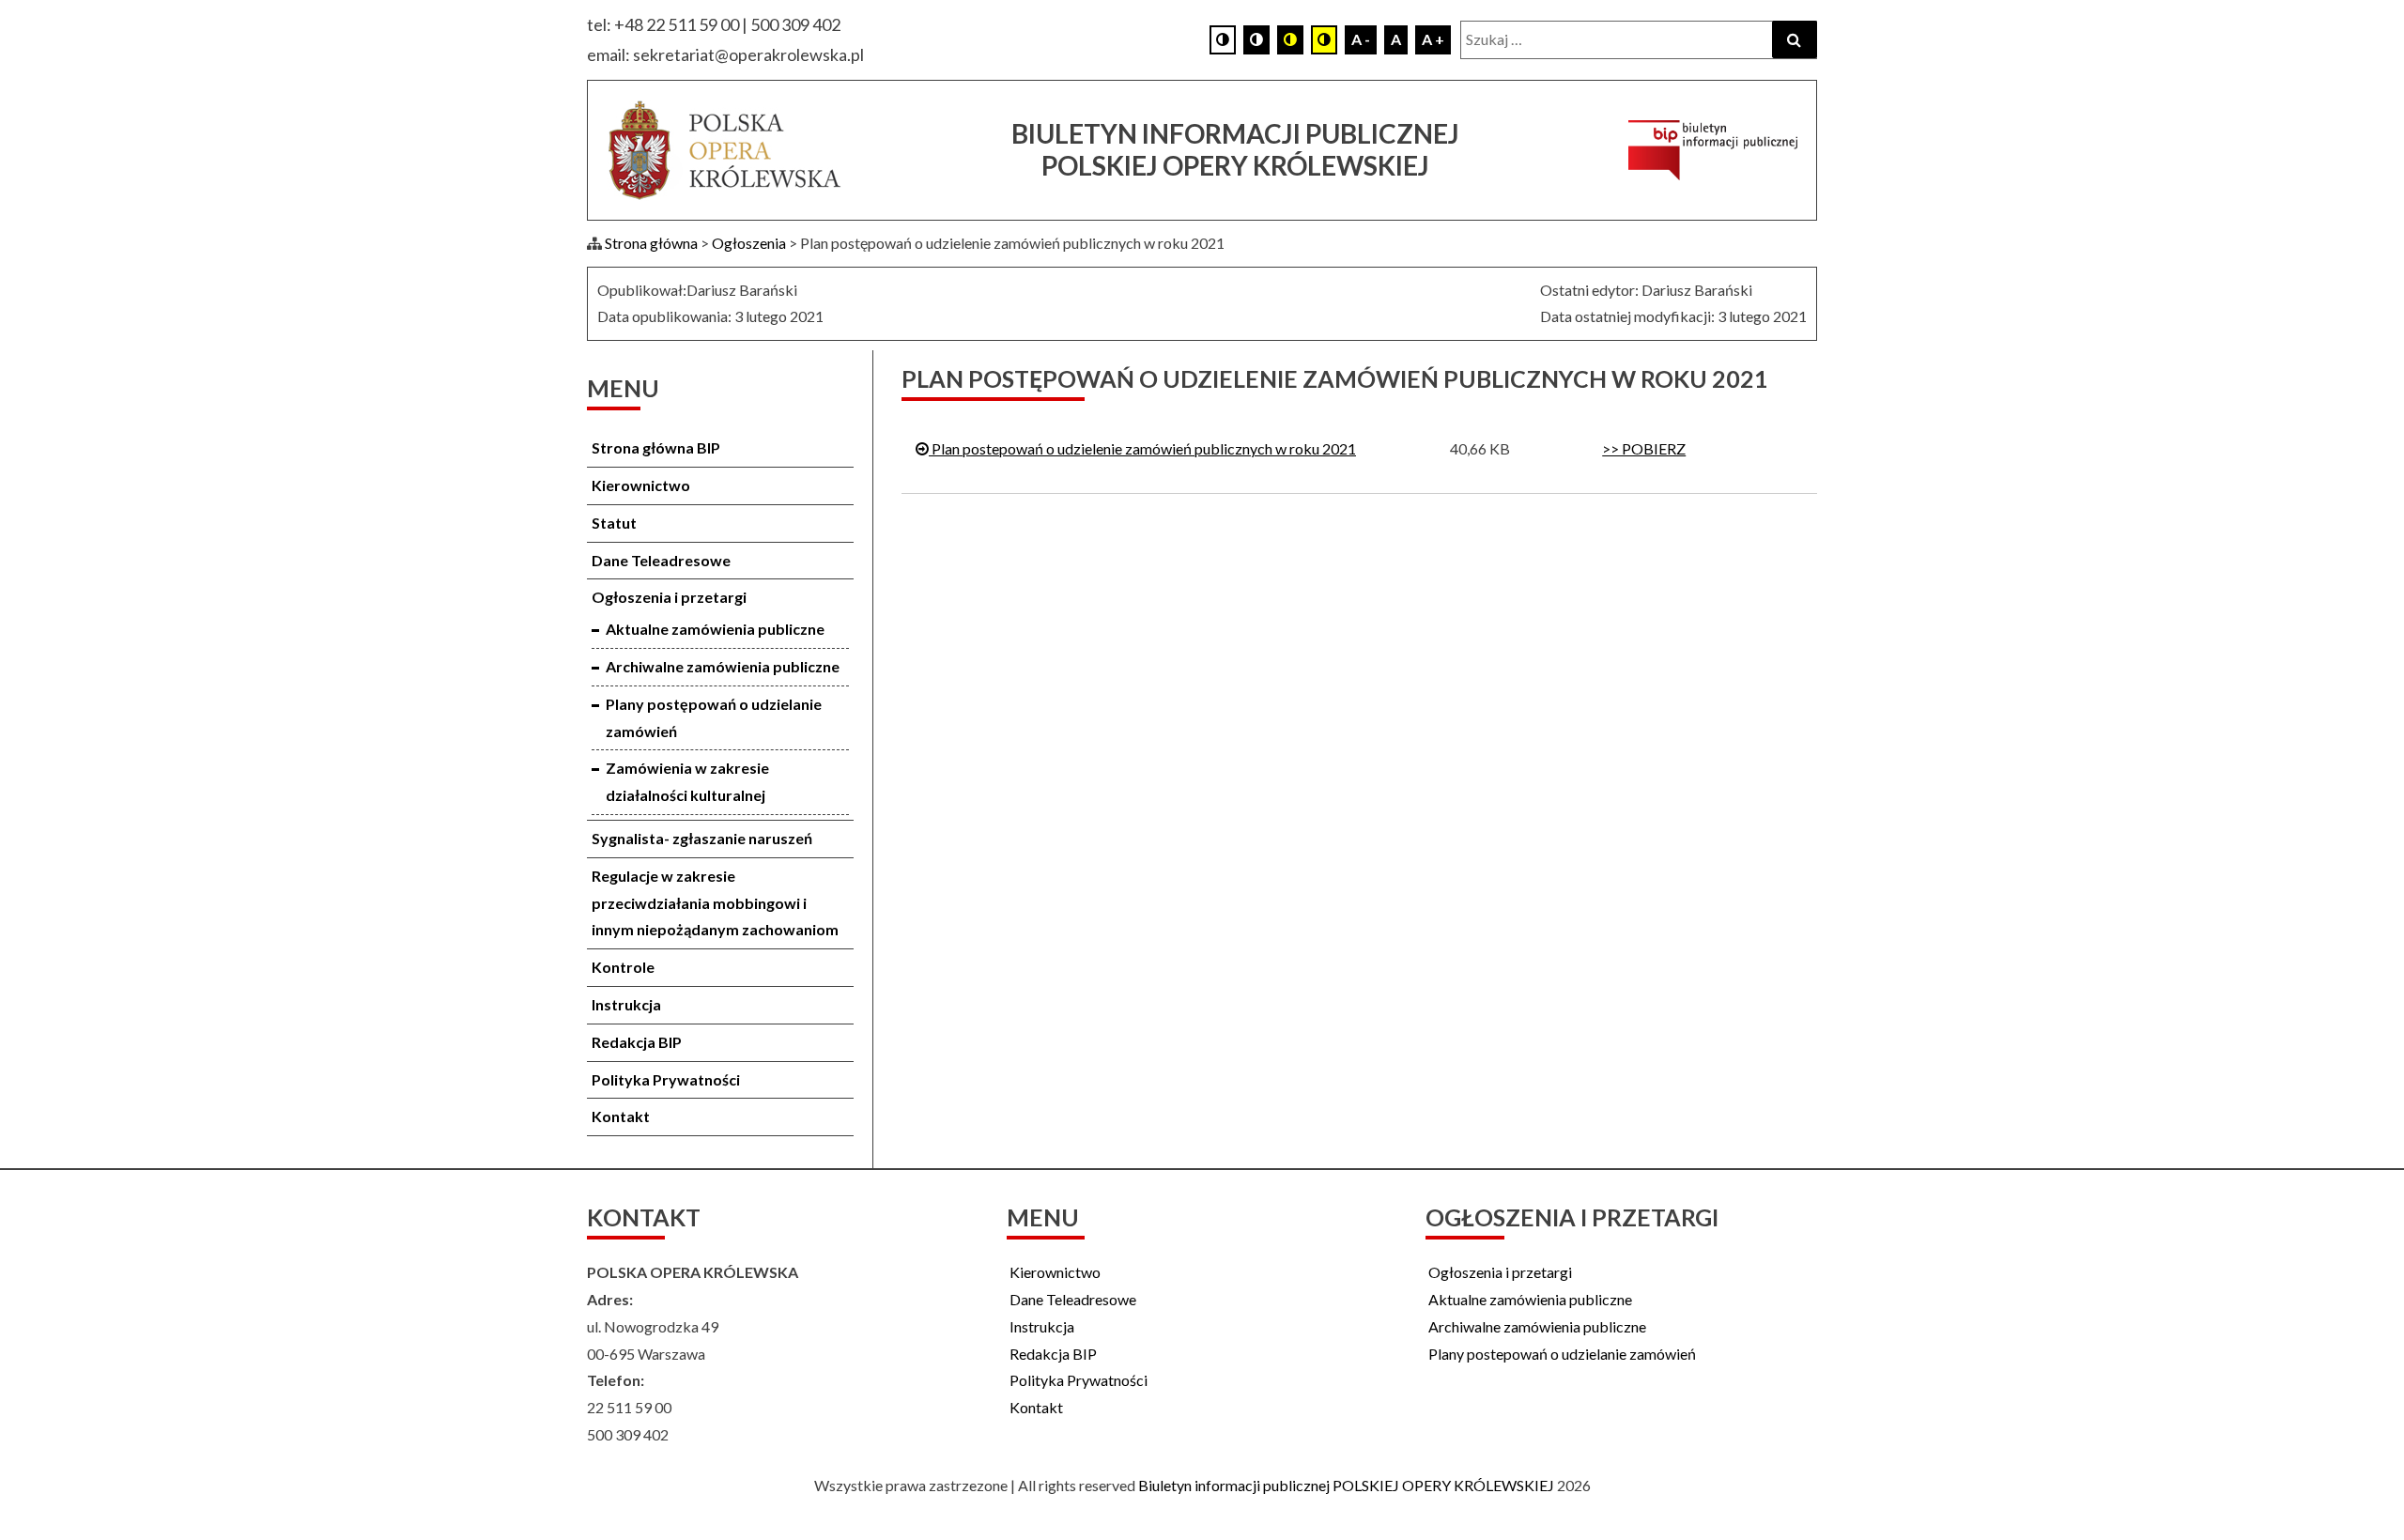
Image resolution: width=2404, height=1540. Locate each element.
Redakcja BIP (637, 1042)
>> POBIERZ (1644, 448)
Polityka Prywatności (666, 1079)
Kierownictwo (641, 485)
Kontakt (621, 1116)
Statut (614, 523)
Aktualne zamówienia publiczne (715, 629)
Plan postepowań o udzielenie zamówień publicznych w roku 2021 (1142, 448)
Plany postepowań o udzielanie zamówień (1562, 1354)
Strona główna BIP (656, 447)
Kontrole (623, 967)
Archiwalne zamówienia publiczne (723, 666)
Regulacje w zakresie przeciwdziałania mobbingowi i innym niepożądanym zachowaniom (715, 903)
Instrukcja (626, 1004)
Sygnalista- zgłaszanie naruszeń (702, 838)
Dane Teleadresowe (661, 560)
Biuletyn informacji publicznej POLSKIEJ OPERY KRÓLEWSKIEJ (1346, 1485)
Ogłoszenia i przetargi (669, 597)
